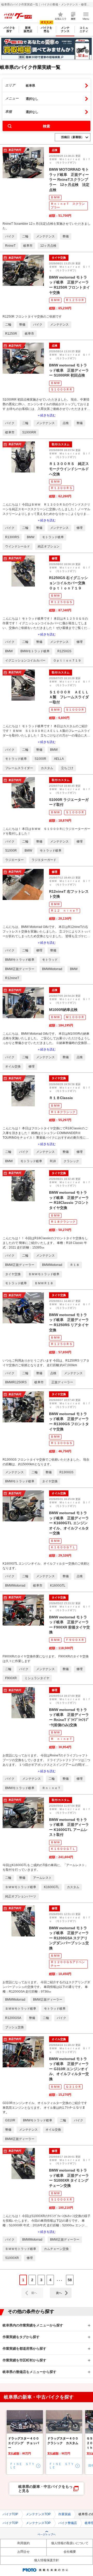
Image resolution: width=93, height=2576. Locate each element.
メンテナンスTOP (38, 2514)
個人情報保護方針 (47, 2560)
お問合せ (24, 2552)
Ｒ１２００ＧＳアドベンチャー (68, 1964)
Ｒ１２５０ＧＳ (61, 602)
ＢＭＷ (55, 197)
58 (70, 2280)
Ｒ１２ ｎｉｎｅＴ (65, 911)
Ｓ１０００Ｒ (75, 710)
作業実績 (65, 2514)
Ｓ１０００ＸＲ (61, 2199)
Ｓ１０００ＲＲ (61, 389)
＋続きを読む (47, 415)
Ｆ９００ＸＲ (75, 1640)
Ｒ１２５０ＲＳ (61, 1344)
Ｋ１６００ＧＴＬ (63, 1547)
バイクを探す (9, 29)
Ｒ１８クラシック (63, 1112)
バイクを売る (47, 29)
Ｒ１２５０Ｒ (75, 300)
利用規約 (24, 2543)
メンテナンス (65, 29)
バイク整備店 (68, 2523)
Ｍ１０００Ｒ (75, 1017)
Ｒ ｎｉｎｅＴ (61, 1739)
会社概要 (70, 2552)
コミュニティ (84, 29)
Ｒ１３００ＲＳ (61, 488)
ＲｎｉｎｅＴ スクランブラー (68, 206)
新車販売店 (28, 29)
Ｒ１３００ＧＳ (61, 1443)
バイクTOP (10, 2514)
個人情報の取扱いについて (70, 2543)
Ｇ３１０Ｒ (73, 2087)
